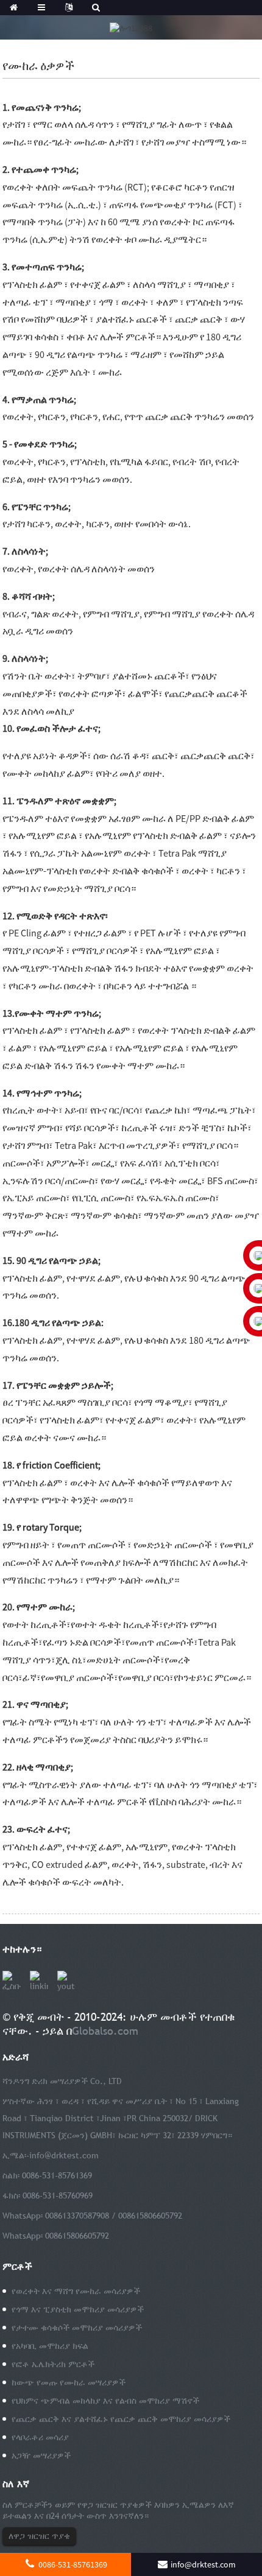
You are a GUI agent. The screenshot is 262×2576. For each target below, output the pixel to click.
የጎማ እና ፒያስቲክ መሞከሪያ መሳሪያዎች (78, 2309)
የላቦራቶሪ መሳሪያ (40, 2437)
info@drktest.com (64, 2155)
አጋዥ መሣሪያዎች (41, 2455)
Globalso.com (105, 2031)
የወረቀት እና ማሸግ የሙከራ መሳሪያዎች (76, 2291)
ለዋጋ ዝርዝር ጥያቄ (39, 2536)
